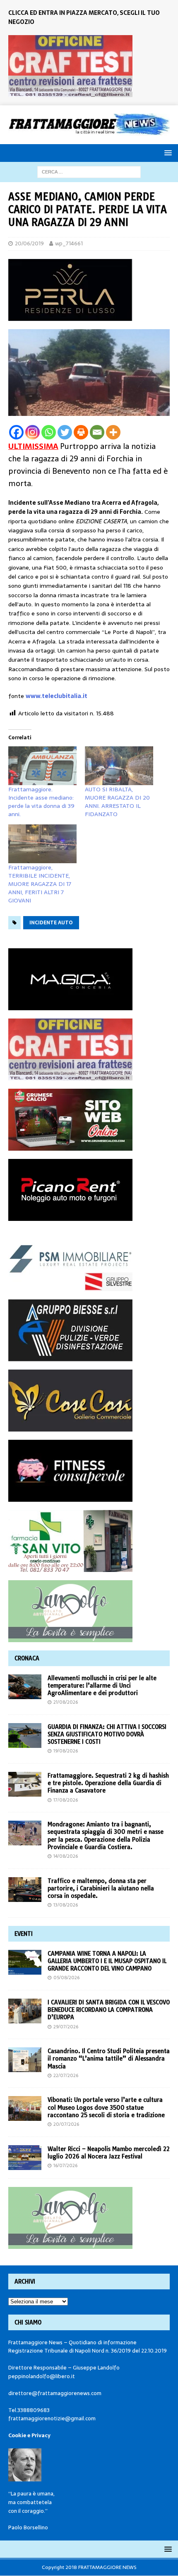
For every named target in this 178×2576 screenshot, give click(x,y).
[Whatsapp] (49, 432)
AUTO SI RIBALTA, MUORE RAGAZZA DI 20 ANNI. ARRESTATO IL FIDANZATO (117, 802)
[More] (113, 432)
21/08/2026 (66, 1702)
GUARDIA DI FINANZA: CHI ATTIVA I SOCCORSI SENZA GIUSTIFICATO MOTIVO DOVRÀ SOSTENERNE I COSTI (107, 1734)
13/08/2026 (66, 1905)
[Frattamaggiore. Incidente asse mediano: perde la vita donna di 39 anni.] (42, 766)
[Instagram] (32, 432)
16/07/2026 (65, 2165)
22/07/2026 (66, 2075)
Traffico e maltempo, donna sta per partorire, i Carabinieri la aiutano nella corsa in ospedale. (101, 1888)
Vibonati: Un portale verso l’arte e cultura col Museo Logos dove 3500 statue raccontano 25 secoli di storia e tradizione (106, 2107)
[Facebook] (16, 432)
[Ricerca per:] (89, 171)
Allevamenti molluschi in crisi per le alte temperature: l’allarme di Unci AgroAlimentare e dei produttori (102, 1686)
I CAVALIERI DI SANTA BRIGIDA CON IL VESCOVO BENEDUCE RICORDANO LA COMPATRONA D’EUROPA (109, 2010)
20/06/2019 (29, 243)
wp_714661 (69, 243)
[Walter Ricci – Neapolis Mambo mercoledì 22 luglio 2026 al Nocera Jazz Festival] (25, 2158)
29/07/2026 (66, 2027)
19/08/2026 (66, 1751)
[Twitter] (65, 432)
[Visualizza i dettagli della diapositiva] (70, 66)
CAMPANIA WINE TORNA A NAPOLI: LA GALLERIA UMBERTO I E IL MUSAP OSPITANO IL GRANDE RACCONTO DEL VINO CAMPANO (107, 1961)
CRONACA (27, 1658)
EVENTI (24, 1934)
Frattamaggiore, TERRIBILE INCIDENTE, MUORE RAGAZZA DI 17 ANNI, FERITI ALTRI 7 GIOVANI (40, 884)
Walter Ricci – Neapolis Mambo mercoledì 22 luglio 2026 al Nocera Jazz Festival (109, 2153)
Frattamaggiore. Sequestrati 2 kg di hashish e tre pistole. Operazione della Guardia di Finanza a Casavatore (108, 1783)
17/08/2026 (66, 1800)
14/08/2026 (66, 1856)
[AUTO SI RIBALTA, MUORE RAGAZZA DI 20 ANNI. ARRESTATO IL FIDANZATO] (119, 766)
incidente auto (51, 923)
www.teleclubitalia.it (57, 696)
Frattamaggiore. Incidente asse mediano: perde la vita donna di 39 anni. (41, 802)
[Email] (97, 432)
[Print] (81, 432)
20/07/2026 (66, 2124)
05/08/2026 (66, 1978)
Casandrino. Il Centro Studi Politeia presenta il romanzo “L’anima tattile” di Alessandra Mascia (109, 2058)
